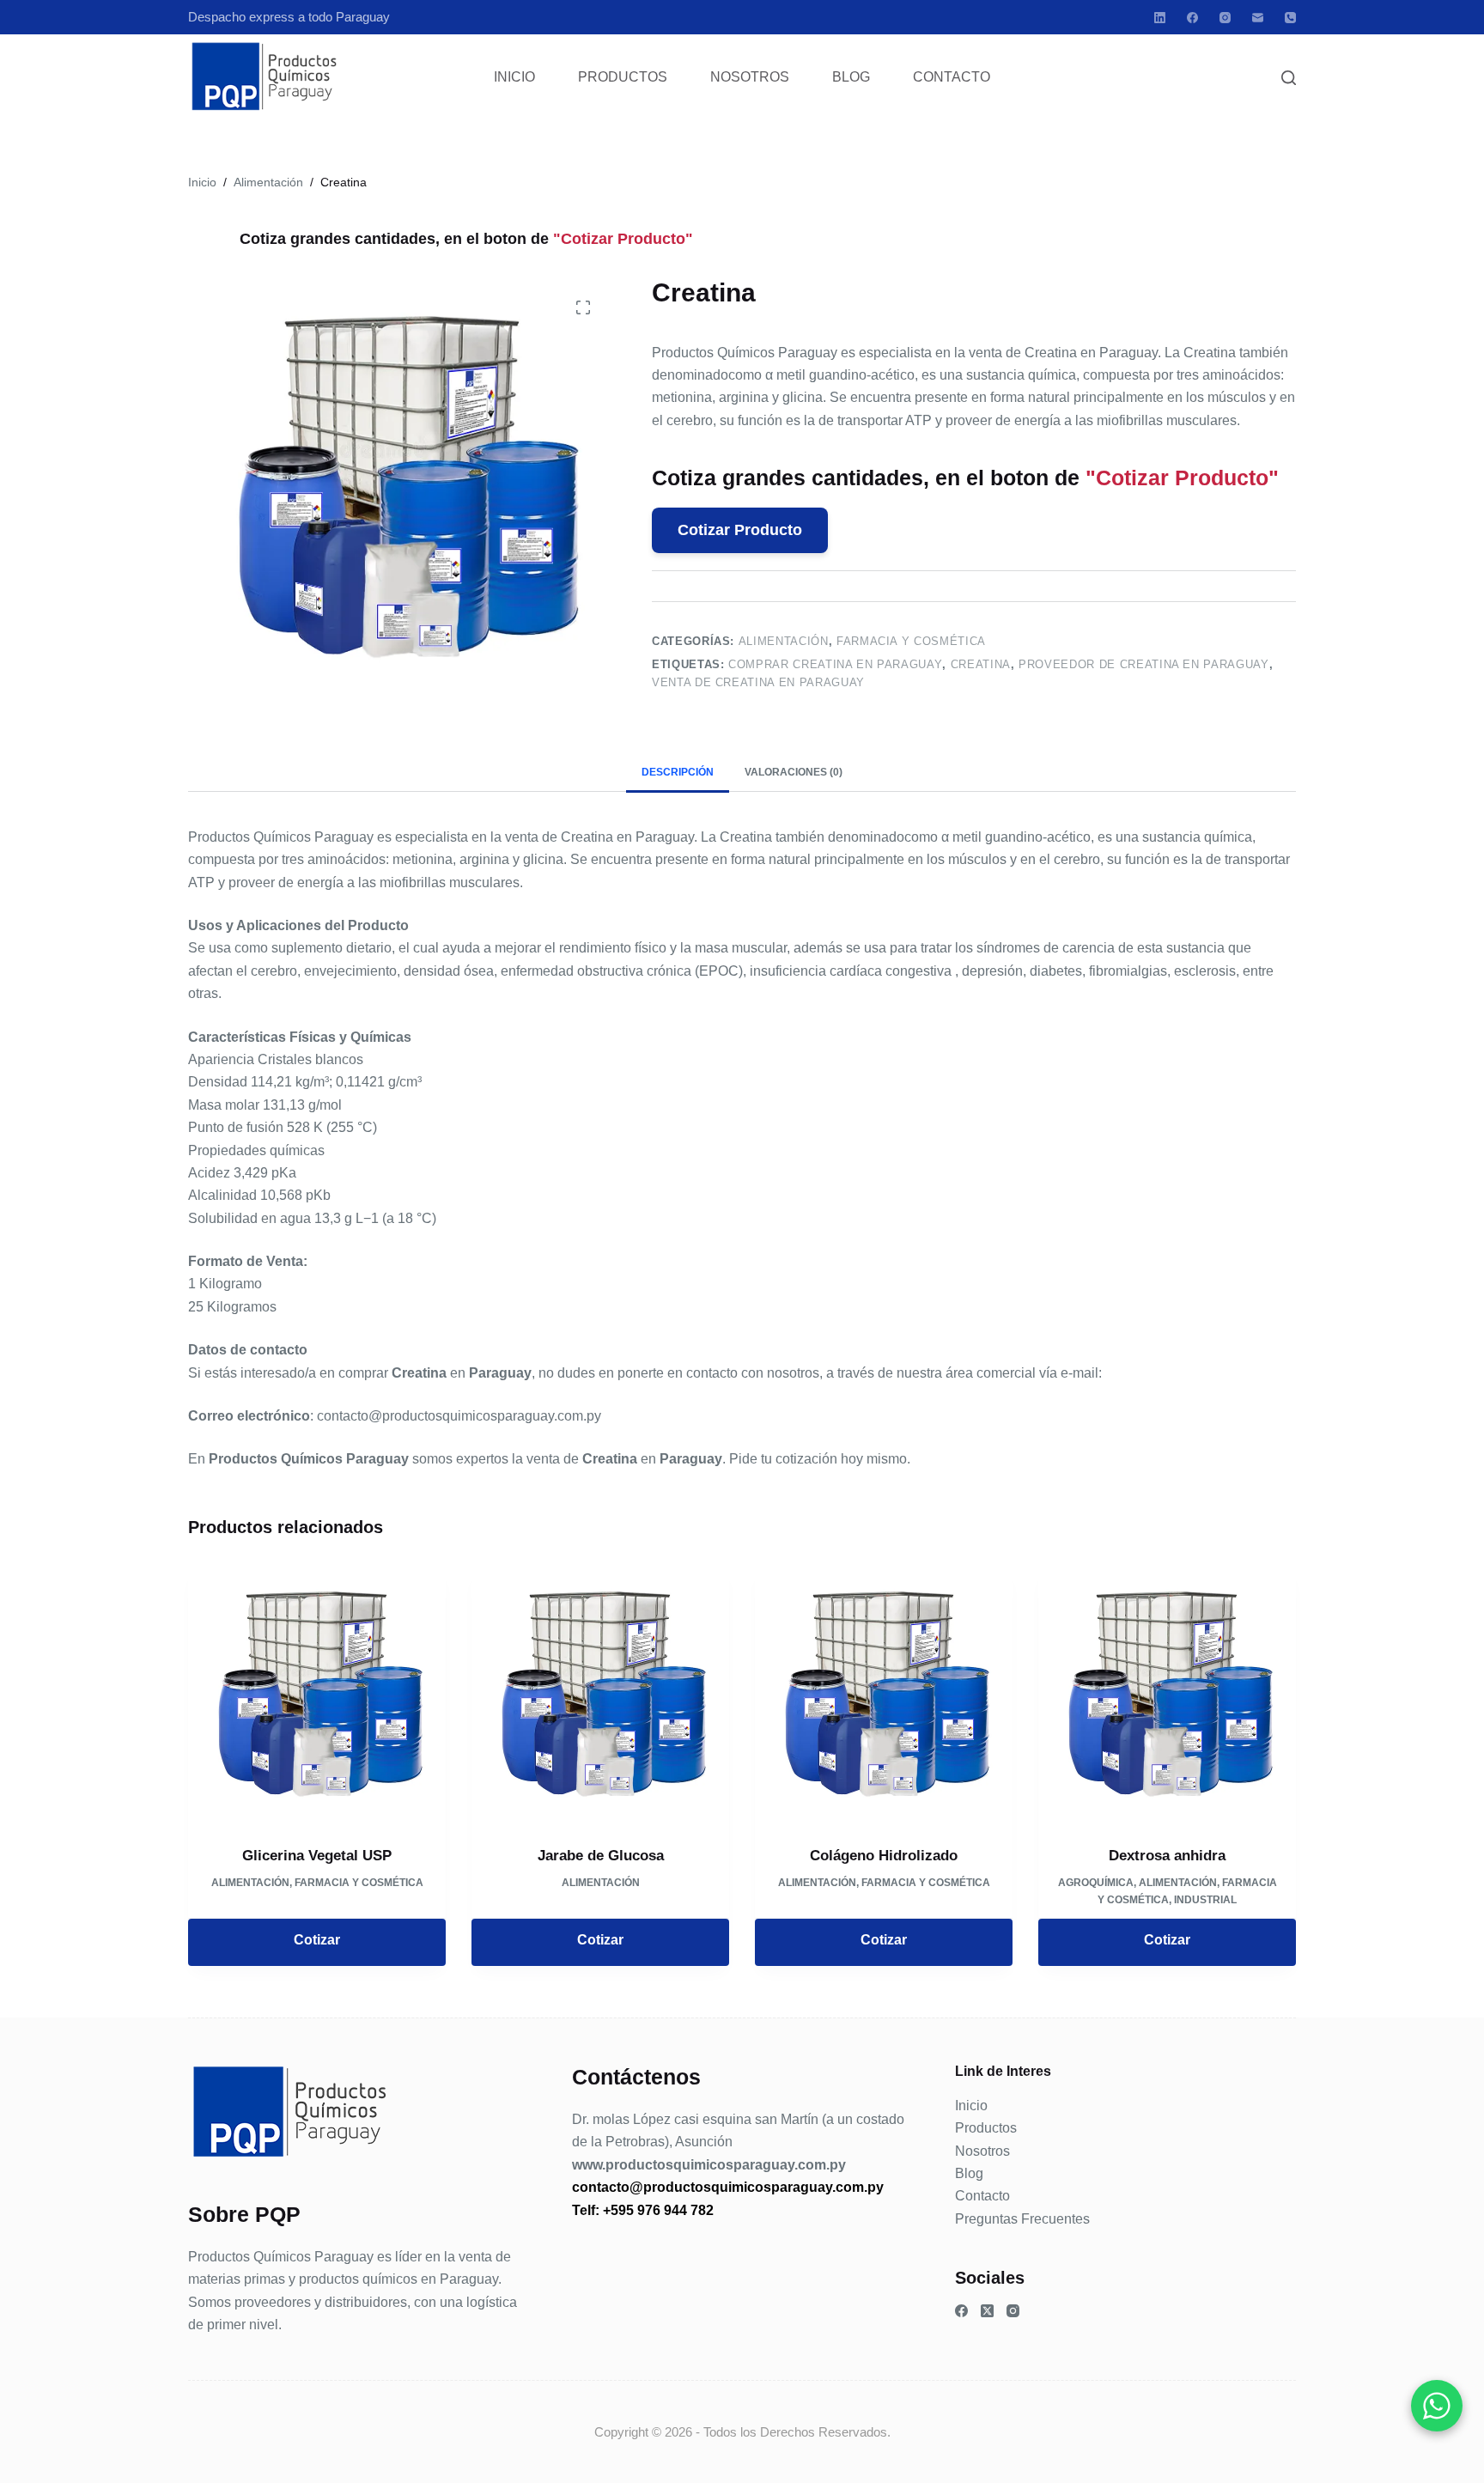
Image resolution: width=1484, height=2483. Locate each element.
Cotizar (317, 1940)
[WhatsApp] (1437, 2406)
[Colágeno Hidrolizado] (884, 1695)
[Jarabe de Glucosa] (600, 1695)
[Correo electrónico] (1258, 18)
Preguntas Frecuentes (1022, 2219)
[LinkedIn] (1160, 18)
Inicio (514, 77)
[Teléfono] (1290, 18)
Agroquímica (1096, 1883)
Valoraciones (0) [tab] (794, 772)
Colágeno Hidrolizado (884, 1856)
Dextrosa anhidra (1167, 1856)
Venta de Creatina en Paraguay (758, 682)
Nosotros (750, 77)
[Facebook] (1192, 18)
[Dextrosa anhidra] (1167, 1695)
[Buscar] (1289, 78)
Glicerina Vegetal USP (317, 1856)
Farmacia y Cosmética (911, 641)
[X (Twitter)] (987, 2311)
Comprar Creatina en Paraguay (835, 664)
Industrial (1205, 1900)
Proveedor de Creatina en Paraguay (1143, 664)
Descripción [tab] (678, 772)
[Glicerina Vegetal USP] (317, 1695)
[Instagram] (1225, 18)
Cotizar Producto (740, 530)
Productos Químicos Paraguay (281, 2257)
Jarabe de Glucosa (601, 1856)
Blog (851, 77)
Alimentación (784, 641)
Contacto (952, 77)
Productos (623, 77)
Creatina (981, 664)
